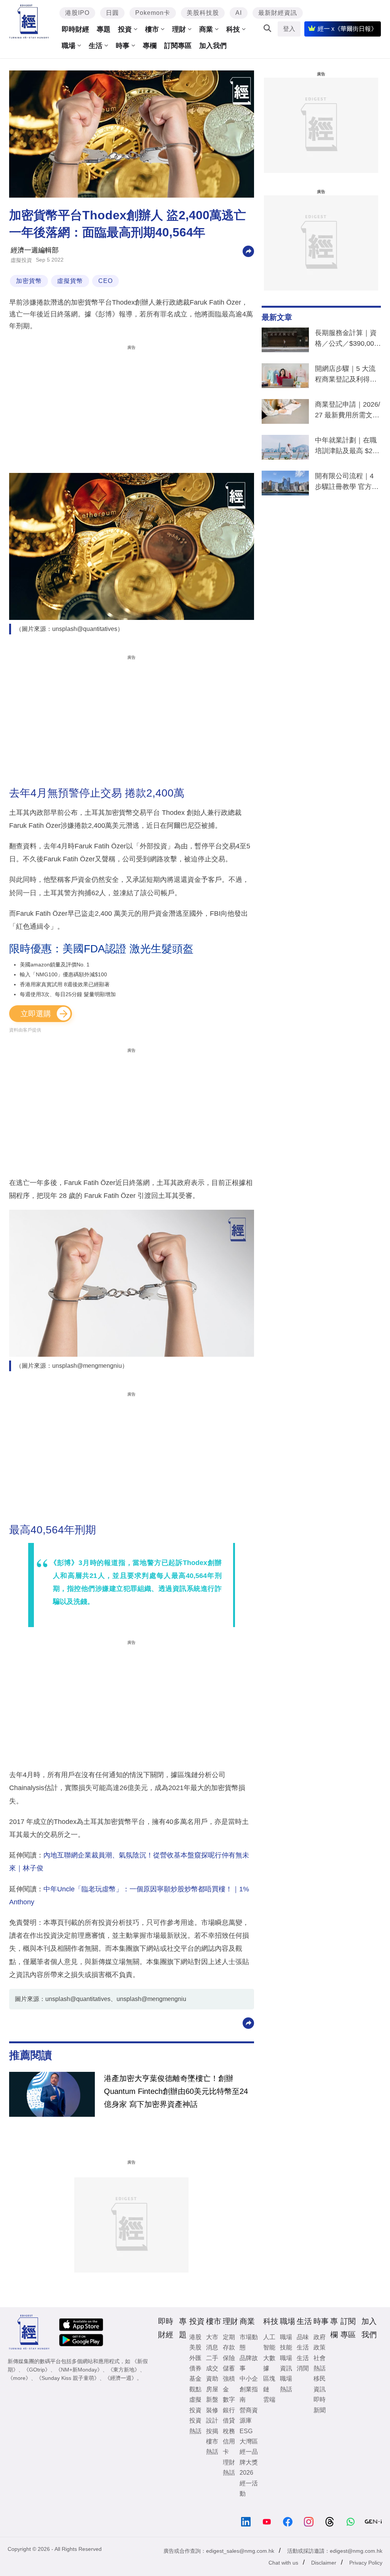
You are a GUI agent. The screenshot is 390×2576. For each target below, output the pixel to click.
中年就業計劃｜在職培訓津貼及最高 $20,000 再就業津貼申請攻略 (347, 447)
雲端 (269, 2400)
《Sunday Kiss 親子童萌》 (68, 2378)
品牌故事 (249, 2363)
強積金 (229, 2384)
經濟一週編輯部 (35, 250)
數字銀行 (229, 2405)
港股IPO (77, 13)
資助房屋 (212, 2384)
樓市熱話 (212, 2447)
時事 (123, 46)
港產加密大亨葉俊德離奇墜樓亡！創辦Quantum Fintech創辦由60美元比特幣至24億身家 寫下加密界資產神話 (176, 2091)
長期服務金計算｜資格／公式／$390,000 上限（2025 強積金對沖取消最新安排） (348, 340)
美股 (195, 2347)
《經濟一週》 (121, 2378)
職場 (69, 46)
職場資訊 (286, 2363)
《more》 (19, 2378)
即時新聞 (320, 2405)
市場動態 (249, 2342)
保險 (229, 2358)
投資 (125, 29)
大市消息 (212, 2342)
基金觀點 (195, 2384)
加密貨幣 (29, 281)
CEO (105, 281)
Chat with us (283, 2563)
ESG (246, 2431)
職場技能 (286, 2342)
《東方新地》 (124, 2370)
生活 (96, 46)
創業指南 (249, 2394)
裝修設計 (212, 2415)
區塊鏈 (269, 2384)
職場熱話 (286, 2384)
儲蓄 (229, 2368)
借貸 (229, 2420)
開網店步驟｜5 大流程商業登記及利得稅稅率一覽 (346, 375)
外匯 (195, 2358)
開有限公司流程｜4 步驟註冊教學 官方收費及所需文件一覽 (347, 483)
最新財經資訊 (278, 13)
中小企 (249, 2379)
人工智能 (269, 2342)
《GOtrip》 (37, 2370)
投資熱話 (195, 2426)
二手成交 (212, 2363)
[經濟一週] (29, 22)
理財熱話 (229, 2467)
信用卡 (229, 2447)
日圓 (112, 13)
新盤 (212, 2400)
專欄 (150, 46)
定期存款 (229, 2342)
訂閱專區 (178, 46)
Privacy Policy (366, 2563)
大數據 (269, 2363)
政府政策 (320, 2342)
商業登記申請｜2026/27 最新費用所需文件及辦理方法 (348, 411)
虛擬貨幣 (70, 281)
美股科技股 (203, 13)
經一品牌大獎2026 (249, 2462)
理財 (179, 29)
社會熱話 (320, 2363)
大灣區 (249, 2441)
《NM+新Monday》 (79, 2370)
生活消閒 (303, 2363)
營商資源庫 (249, 2415)
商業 (206, 29)
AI (239, 13)
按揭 (212, 2431)
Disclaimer (324, 2563)
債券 (195, 2368)
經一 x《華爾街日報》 (347, 29)
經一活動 (249, 2488)
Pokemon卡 (153, 13)
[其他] (248, 251)
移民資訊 (320, 2384)
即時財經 (75, 29)
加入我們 (213, 46)
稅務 (229, 2431)
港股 (195, 2337)
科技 (233, 29)
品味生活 (303, 2342)
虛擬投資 (21, 260)
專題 (104, 29)
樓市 (152, 29)
